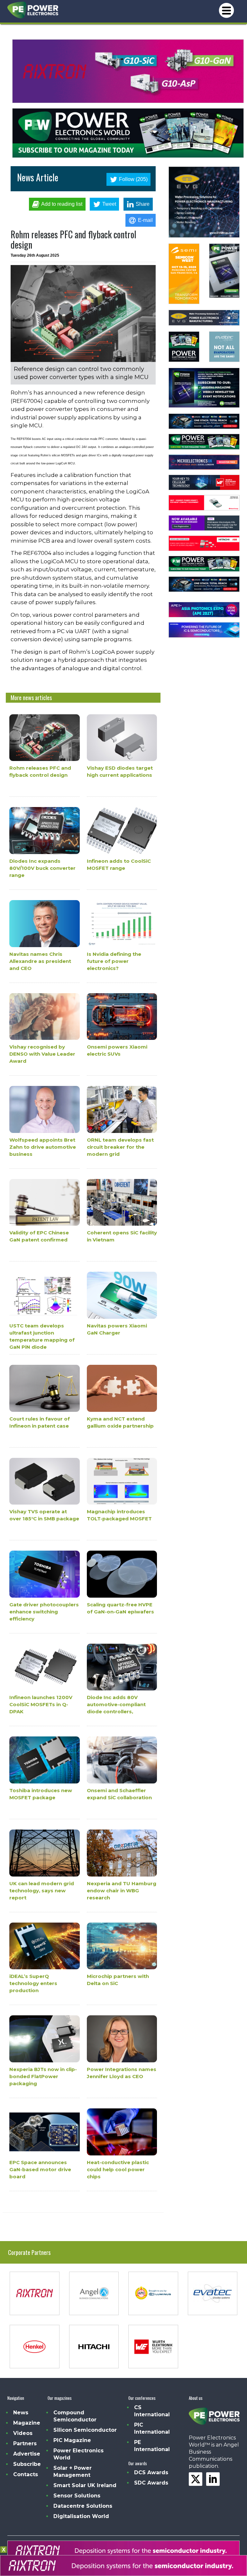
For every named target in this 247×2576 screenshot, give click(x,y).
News (21, 2413)
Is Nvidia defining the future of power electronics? (114, 961)
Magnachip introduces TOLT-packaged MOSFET (119, 1515)
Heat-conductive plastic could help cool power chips (118, 2169)
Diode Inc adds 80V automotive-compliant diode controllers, (116, 1705)
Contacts (26, 2474)
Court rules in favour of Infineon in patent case (40, 1422)
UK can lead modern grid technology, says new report (42, 1891)
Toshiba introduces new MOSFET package (41, 1794)
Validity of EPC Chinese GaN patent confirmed (39, 1236)
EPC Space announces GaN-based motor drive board (40, 2169)
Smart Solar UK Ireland (85, 2485)
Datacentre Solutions (83, 2506)
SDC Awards (151, 2483)
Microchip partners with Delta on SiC (118, 1980)
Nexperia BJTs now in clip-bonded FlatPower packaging (43, 2076)
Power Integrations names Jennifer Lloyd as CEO (122, 2073)
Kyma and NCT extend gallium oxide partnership (120, 1422)
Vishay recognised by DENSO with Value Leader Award (42, 1054)
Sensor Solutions (77, 2496)
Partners (25, 2443)
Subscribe (27, 2464)
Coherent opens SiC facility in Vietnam (122, 1236)
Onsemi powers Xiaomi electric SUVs (117, 1050)
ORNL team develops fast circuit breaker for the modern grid (120, 1147)
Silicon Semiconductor (85, 2430)
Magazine (27, 2423)
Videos (23, 2433)
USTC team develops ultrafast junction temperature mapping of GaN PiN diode (42, 1336)
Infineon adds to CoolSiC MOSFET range (119, 865)
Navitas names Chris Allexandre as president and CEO (40, 961)
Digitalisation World (81, 2516)
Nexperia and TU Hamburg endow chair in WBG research (122, 1891)
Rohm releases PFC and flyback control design (40, 772)
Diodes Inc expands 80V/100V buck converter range (42, 868)
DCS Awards (151, 2472)
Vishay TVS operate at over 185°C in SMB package (44, 1515)
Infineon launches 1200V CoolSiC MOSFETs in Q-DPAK (41, 1705)
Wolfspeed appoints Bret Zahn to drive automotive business (43, 1147)
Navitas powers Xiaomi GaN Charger (117, 1329)
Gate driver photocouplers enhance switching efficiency (44, 1612)
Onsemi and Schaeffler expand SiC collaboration (119, 1794)
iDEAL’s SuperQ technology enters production (33, 1984)
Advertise (27, 2454)
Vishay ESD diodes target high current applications (120, 772)
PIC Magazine (72, 2440)
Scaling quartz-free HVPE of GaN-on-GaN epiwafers (120, 1608)
